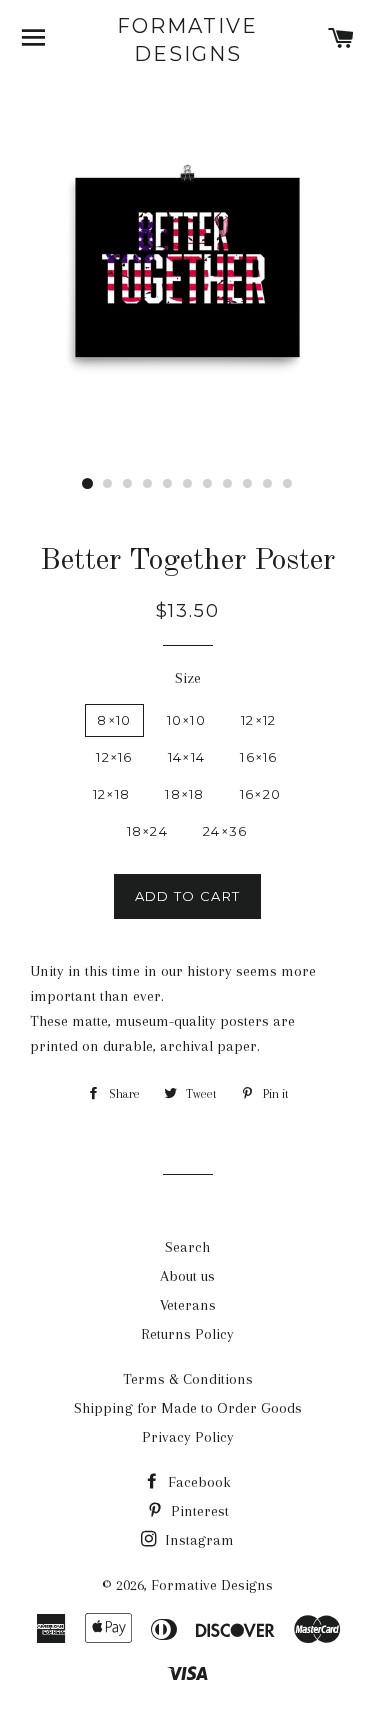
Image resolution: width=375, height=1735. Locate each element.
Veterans (188, 1305)
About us (187, 1276)
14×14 (187, 757)
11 (288, 484)
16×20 (261, 794)
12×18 (112, 794)
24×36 (225, 831)
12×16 (114, 757)
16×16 (259, 757)
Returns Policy (187, 1334)
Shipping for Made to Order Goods (188, 1408)
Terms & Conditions (188, 1379)
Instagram (197, 1540)
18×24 (148, 831)
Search (187, 1247)
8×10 (114, 720)
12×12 (259, 720)
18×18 (185, 794)
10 (268, 484)
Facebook (197, 1482)
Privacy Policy (188, 1437)
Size (188, 678)
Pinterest (198, 1511)
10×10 (187, 720)
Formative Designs (187, 40)
